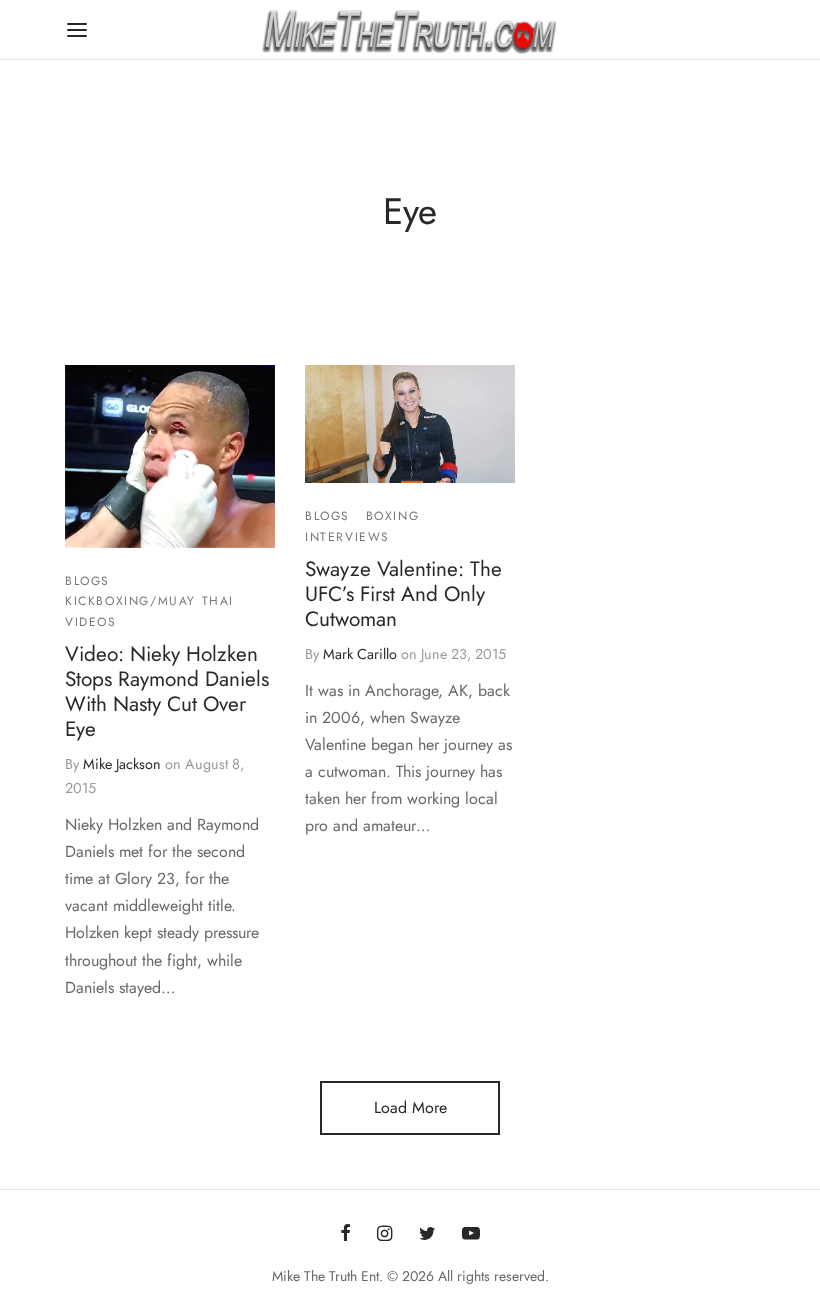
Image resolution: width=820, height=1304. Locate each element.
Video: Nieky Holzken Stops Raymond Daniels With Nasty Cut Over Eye (167, 691)
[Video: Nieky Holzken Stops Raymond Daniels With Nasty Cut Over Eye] (170, 456)
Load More (410, 1107)
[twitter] (427, 1235)
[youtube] (471, 1235)
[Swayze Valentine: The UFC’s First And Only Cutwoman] (410, 424)
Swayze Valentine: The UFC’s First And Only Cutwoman (403, 594)
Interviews (347, 537)
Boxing (393, 516)
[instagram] (384, 1235)
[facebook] (345, 1235)
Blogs (87, 581)
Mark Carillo (360, 654)
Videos (91, 622)
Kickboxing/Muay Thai (149, 601)
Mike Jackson (122, 764)
